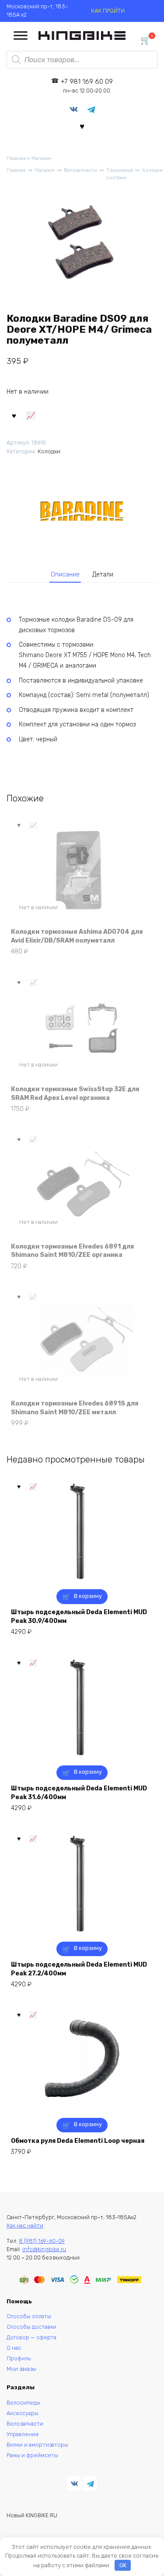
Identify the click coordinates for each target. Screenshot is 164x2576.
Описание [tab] (65, 575)
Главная (16, 158)
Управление (23, 2434)
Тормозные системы (120, 174)
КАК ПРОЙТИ (108, 11)
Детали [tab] (103, 575)
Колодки (152, 170)
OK (123, 2565)
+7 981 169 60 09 (87, 86)
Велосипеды (23, 2403)
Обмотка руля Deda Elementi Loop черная (78, 2141)
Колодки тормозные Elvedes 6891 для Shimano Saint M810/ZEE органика (72, 1251)
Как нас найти (25, 2226)
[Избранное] (82, 126)
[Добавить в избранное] (14, 415)
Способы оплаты (29, 2316)
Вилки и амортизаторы (37, 2445)
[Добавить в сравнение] (31, 415)
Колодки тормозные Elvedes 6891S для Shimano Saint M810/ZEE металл (75, 1408)
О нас (14, 2348)
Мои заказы (21, 2369)
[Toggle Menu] (21, 36)
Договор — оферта (31, 2337)
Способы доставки (31, 2327)
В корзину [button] (88, 1596)
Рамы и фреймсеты (32, 2455)
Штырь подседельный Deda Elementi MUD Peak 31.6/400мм (79, 1793)
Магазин (41, 158)
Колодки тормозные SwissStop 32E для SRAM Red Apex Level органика (75, 1094)
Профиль (19, 2358)
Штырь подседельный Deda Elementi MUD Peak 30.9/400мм (79, 1617)
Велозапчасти (80, 170)
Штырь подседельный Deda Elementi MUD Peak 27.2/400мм (79, 1969)
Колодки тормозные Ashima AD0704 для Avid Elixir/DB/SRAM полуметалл (77, 936)
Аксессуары (23, 2413)
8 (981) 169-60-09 (42, 2241)
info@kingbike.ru (44, 2249)
